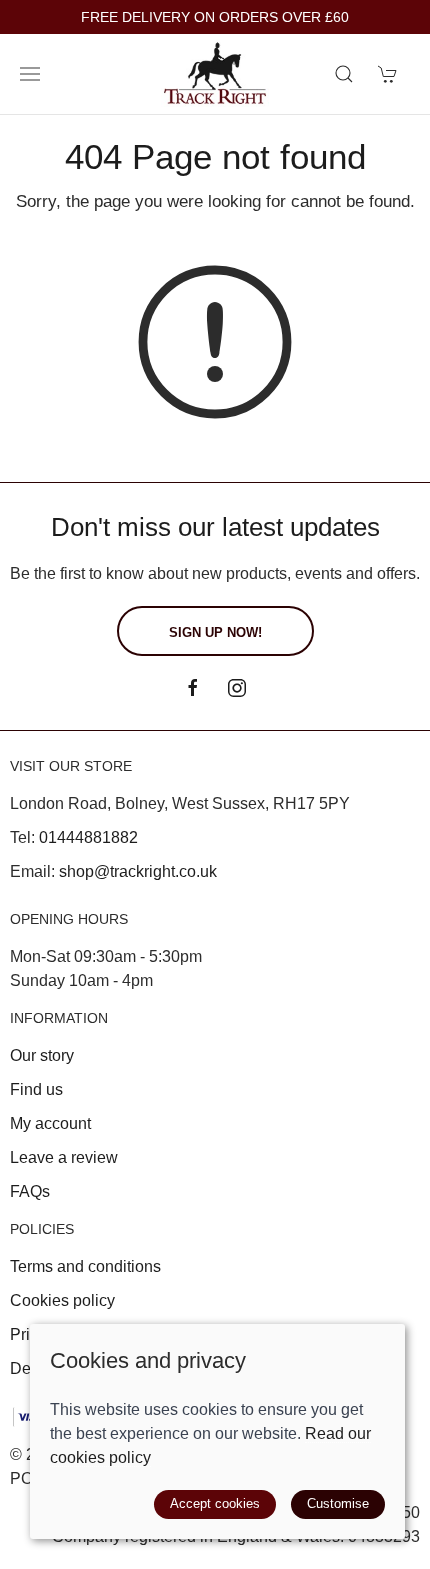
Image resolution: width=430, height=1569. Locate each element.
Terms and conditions (85, 1266)
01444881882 (88, 837)
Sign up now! (215, 632)
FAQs (30, 1191)
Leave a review (64, 1157)
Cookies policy (62, 1300)
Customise (338, 1503)
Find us (36, 1089)
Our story (42, 1055)
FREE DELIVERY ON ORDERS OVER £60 (215, 17)
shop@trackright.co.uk (138, 871)
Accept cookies (215, 1503)
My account (50, 1123)
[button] (30, 74)
